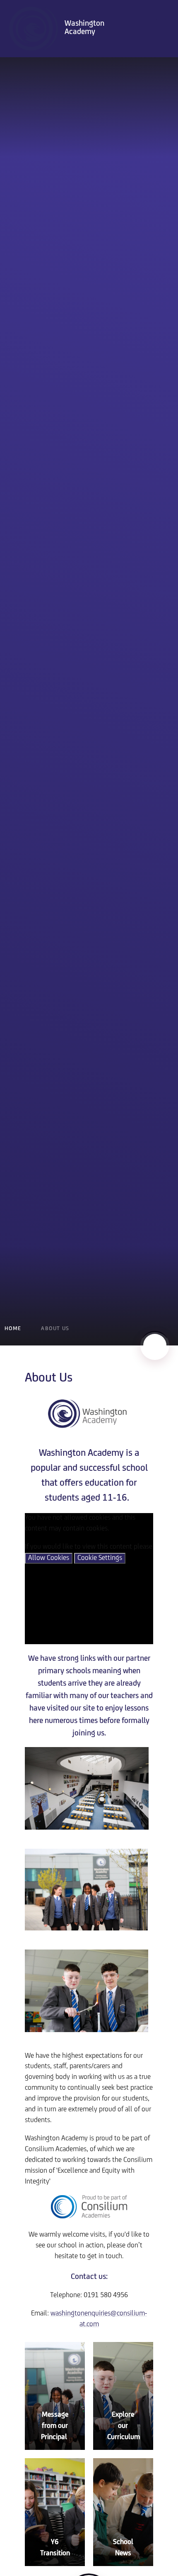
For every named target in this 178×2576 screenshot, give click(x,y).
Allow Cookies (49, 1558)
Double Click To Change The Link (55, 2396)
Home (13, 1329)
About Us (55, 1329)
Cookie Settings (100, 1558)
